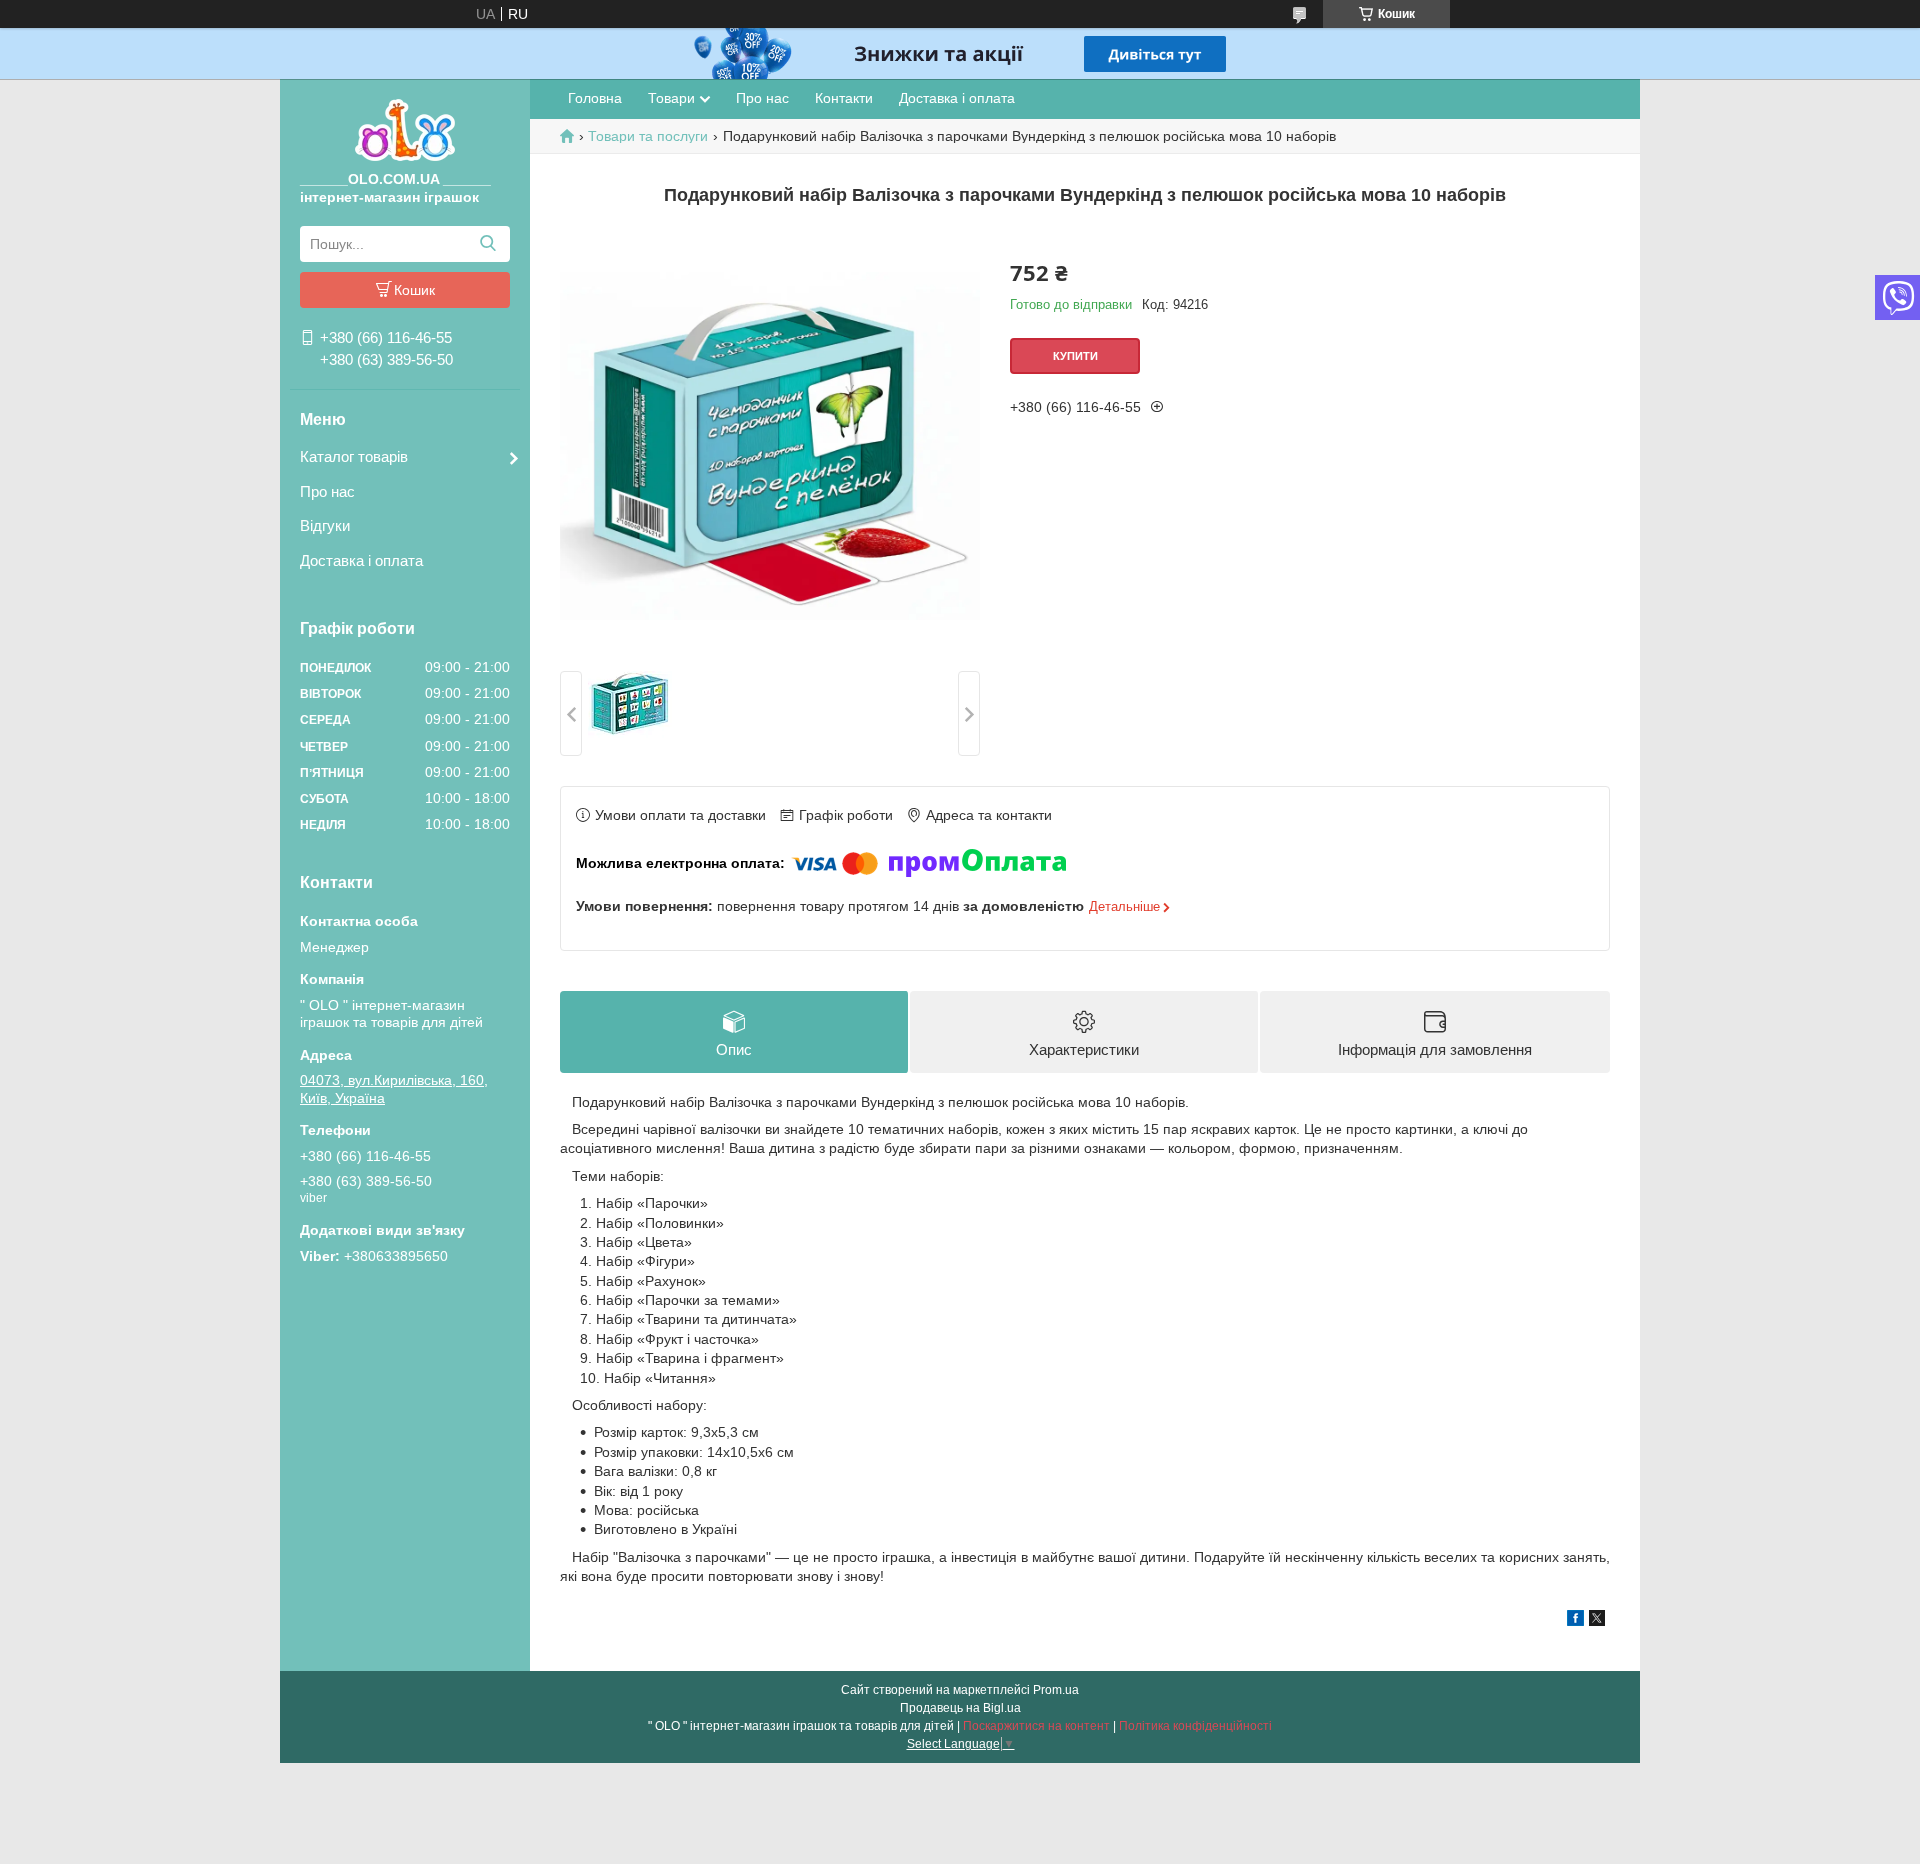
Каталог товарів (354, 456)
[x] (1597, 1621)
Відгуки (325, 525)
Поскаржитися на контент (1036, 1726)
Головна (595, 98)
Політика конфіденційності (1195, 1726)
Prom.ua (1056, 1690)
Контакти (844, 98)
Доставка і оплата (361, 560)
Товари (671, 98)
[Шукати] (487, 244)
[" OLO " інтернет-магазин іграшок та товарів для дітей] (405, 129)
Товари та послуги (648, 136)
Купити (1075, 356)
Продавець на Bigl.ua (960, 1708)
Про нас (327, 491)
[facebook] (1575, 1621)
